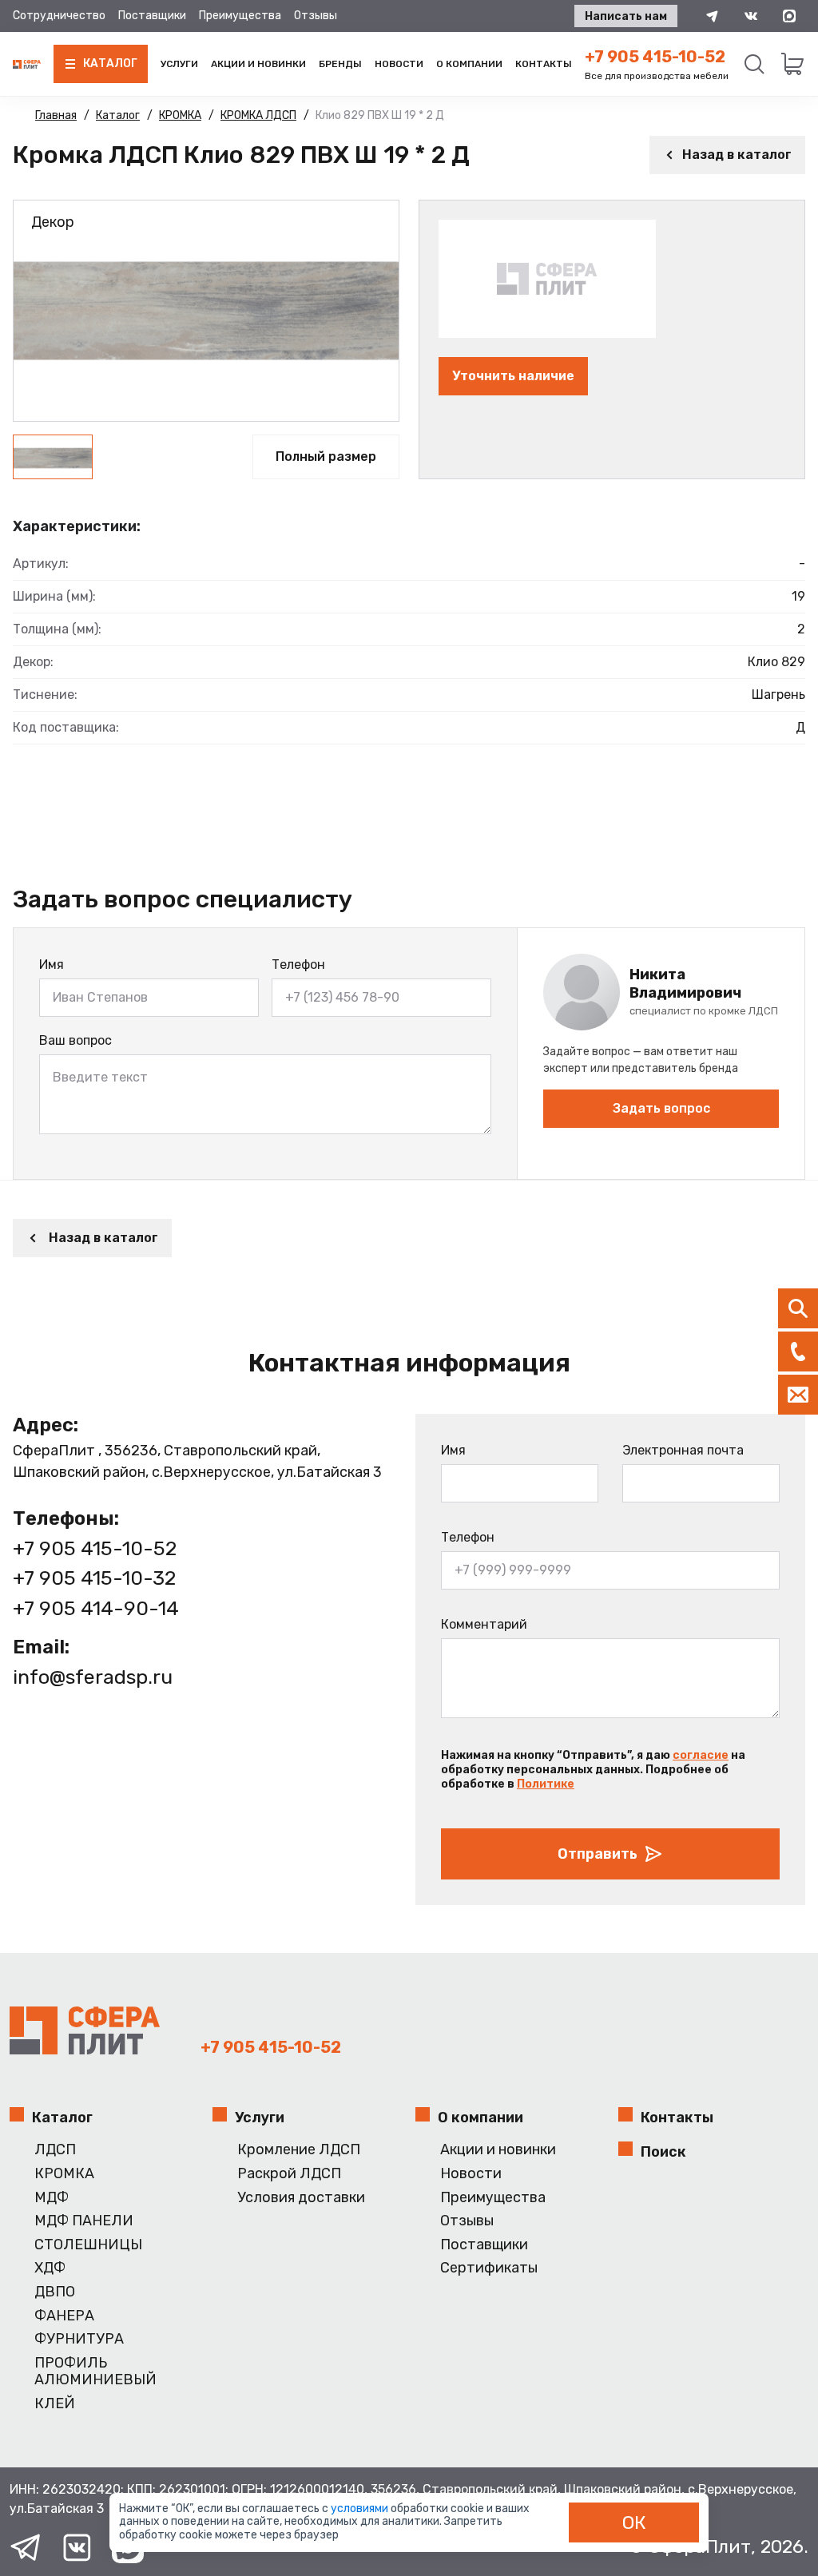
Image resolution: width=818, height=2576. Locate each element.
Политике (546, 1784)
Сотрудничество (59, 16)
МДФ (52, 2198)
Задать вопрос (661, 1108)
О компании (469, 64)
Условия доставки (301, 2198)
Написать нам (626, 16)
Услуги (179, 64)
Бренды (340, 64)
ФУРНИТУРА (79, 2339)
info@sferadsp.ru (93, 1677)
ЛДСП (55, 2150)
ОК (634, 2522)
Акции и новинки (258, 64)
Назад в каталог (737, 155)
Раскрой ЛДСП (289, 2174)
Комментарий (484, 1624)
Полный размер (326, 456)
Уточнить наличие (513, 376)
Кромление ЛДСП (299, 2150)
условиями (361, 2509)
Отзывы (316, 16)
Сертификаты (489, 2268)
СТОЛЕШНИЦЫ (88, 2245)
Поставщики (152, 16)
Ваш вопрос (75, 1040)
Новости (399, 64)
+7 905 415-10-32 (94, 1578)
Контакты (544, 64)
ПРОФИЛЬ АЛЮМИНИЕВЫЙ (95, 2372)
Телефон (298, 965)
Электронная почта (683, 1450)
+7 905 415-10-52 (655, 57)
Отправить (598, 1854)
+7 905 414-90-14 (96, 1608)
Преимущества (240, 16)
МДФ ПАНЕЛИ (84, 2221)
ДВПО (55, 2292)
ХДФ (50, 2268)
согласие (701, 1755)
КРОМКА (64, 2174)
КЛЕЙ (55, 2404)
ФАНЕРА (64, 2316)
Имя (52, 965)
